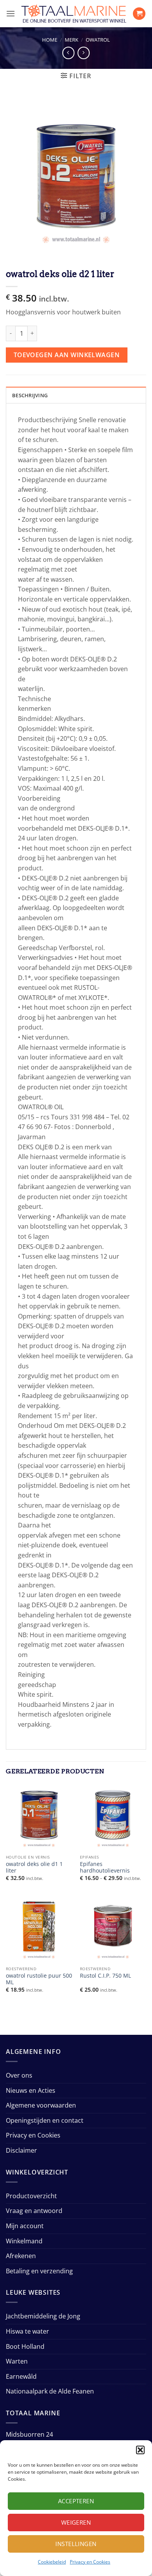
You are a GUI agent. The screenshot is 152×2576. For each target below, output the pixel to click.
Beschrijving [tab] (30, 395)
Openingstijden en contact (45, 2120)
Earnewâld (21, 2376)
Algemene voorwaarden (41, 2105)
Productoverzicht (31, 2196)
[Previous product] (84, 53)
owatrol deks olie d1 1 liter (34, 1867)
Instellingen (76, 2544)
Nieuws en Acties (31, 2090)
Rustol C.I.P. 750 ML (105, 1976)
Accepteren (76, 2501)
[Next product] (68, 53)
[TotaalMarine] (74, 14)
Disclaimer (21, 2150)
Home (50, 40)
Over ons (19, 2075)
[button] (140, 2450)
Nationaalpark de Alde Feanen (50, 2391)
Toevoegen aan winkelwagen (67, 355)
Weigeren (76, 2522)
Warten (17, 2361)
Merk (72, 40)
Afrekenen (21, 2256)
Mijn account (25, 2226)
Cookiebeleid (52, 2562)
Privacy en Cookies (90, 2562)
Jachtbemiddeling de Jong (43, 2316)
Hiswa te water (27, 2331)
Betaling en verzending (39, 2271)
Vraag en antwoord (34, 2211)
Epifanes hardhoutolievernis (105, 1867)
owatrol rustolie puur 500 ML (39, 1979)
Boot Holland (25, 2346)
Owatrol (98, 40)
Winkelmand (24, 2241)
